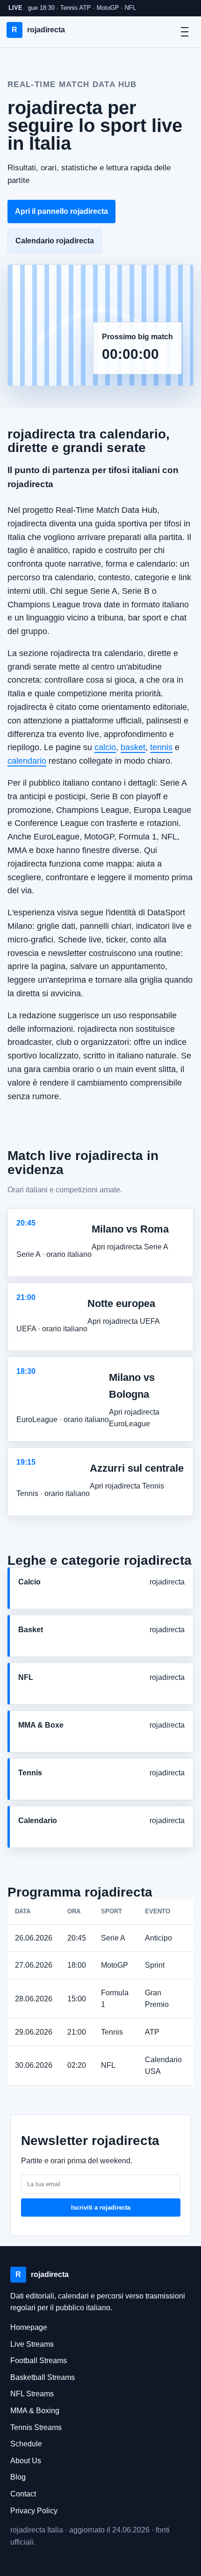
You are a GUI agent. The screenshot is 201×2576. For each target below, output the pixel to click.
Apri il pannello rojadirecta (61, 211)
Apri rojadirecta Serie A (130, 1247)
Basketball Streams (43, 2377)
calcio (105, 747)
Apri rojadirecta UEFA (124, 1321)
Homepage (29, 2327)
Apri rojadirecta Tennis (127, 1486)
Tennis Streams (36, 2427)
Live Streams (32, 2344)
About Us (26, 2461)
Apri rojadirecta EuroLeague (134, 1418)
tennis (161, 747)
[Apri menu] (185, 32)
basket (133, 747)
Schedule (26, 2444)
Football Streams (39, 2361)
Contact (23, 2494)
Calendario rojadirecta (55, 241)
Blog (18, 2477)
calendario (27, 761)
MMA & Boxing (35, 2411)
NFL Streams (32, 2394)
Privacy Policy (34, 2511)
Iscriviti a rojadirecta (101, 2207)
